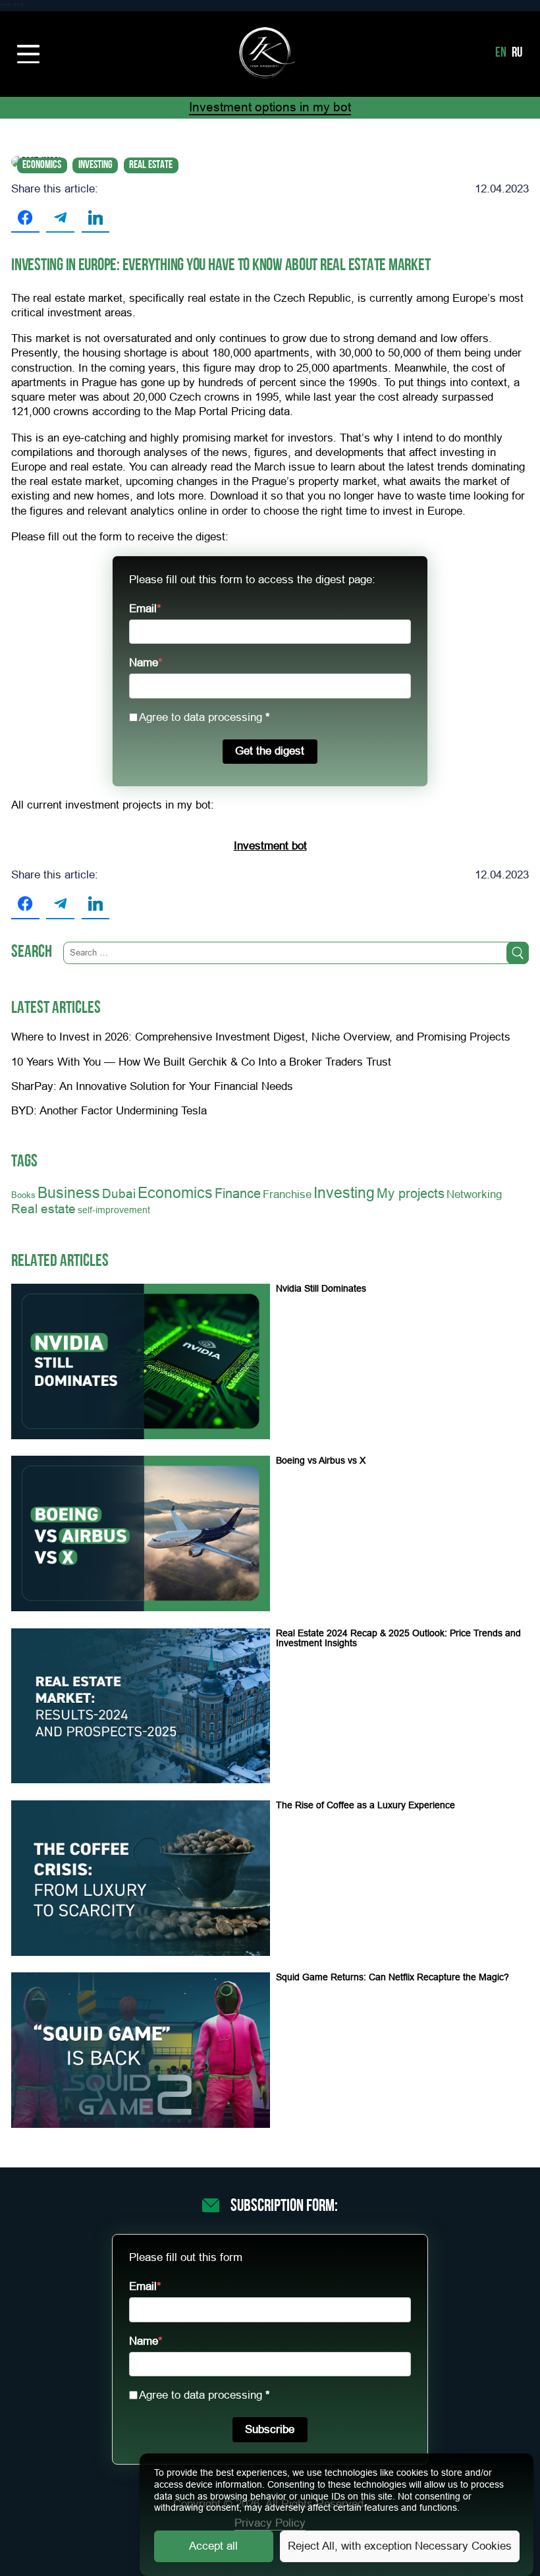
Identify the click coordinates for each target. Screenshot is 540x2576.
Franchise (287, 1194)
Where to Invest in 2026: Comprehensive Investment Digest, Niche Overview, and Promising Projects (261, 1037)
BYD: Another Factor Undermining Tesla (109, 1111)
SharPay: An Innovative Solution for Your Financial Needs (152, 1086)
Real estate (151, 165)
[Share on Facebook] (25, 218)
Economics (42, 165)
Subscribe (270, 2429)
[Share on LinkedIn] (96, 218)
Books (23, 1195)
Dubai (119, 1193)
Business (69, 1193)
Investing (95, 165)
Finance (238, 1193)
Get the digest (270, 751)
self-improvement (114, 1210)
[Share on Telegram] (60, 218)
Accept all (213, 2546)
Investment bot (270, 846)
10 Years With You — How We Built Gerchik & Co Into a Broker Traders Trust (201, 1062)
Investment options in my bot (270, 107)
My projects (411, 1193)
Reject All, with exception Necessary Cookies (400, 2546)
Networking (474, 1194)
